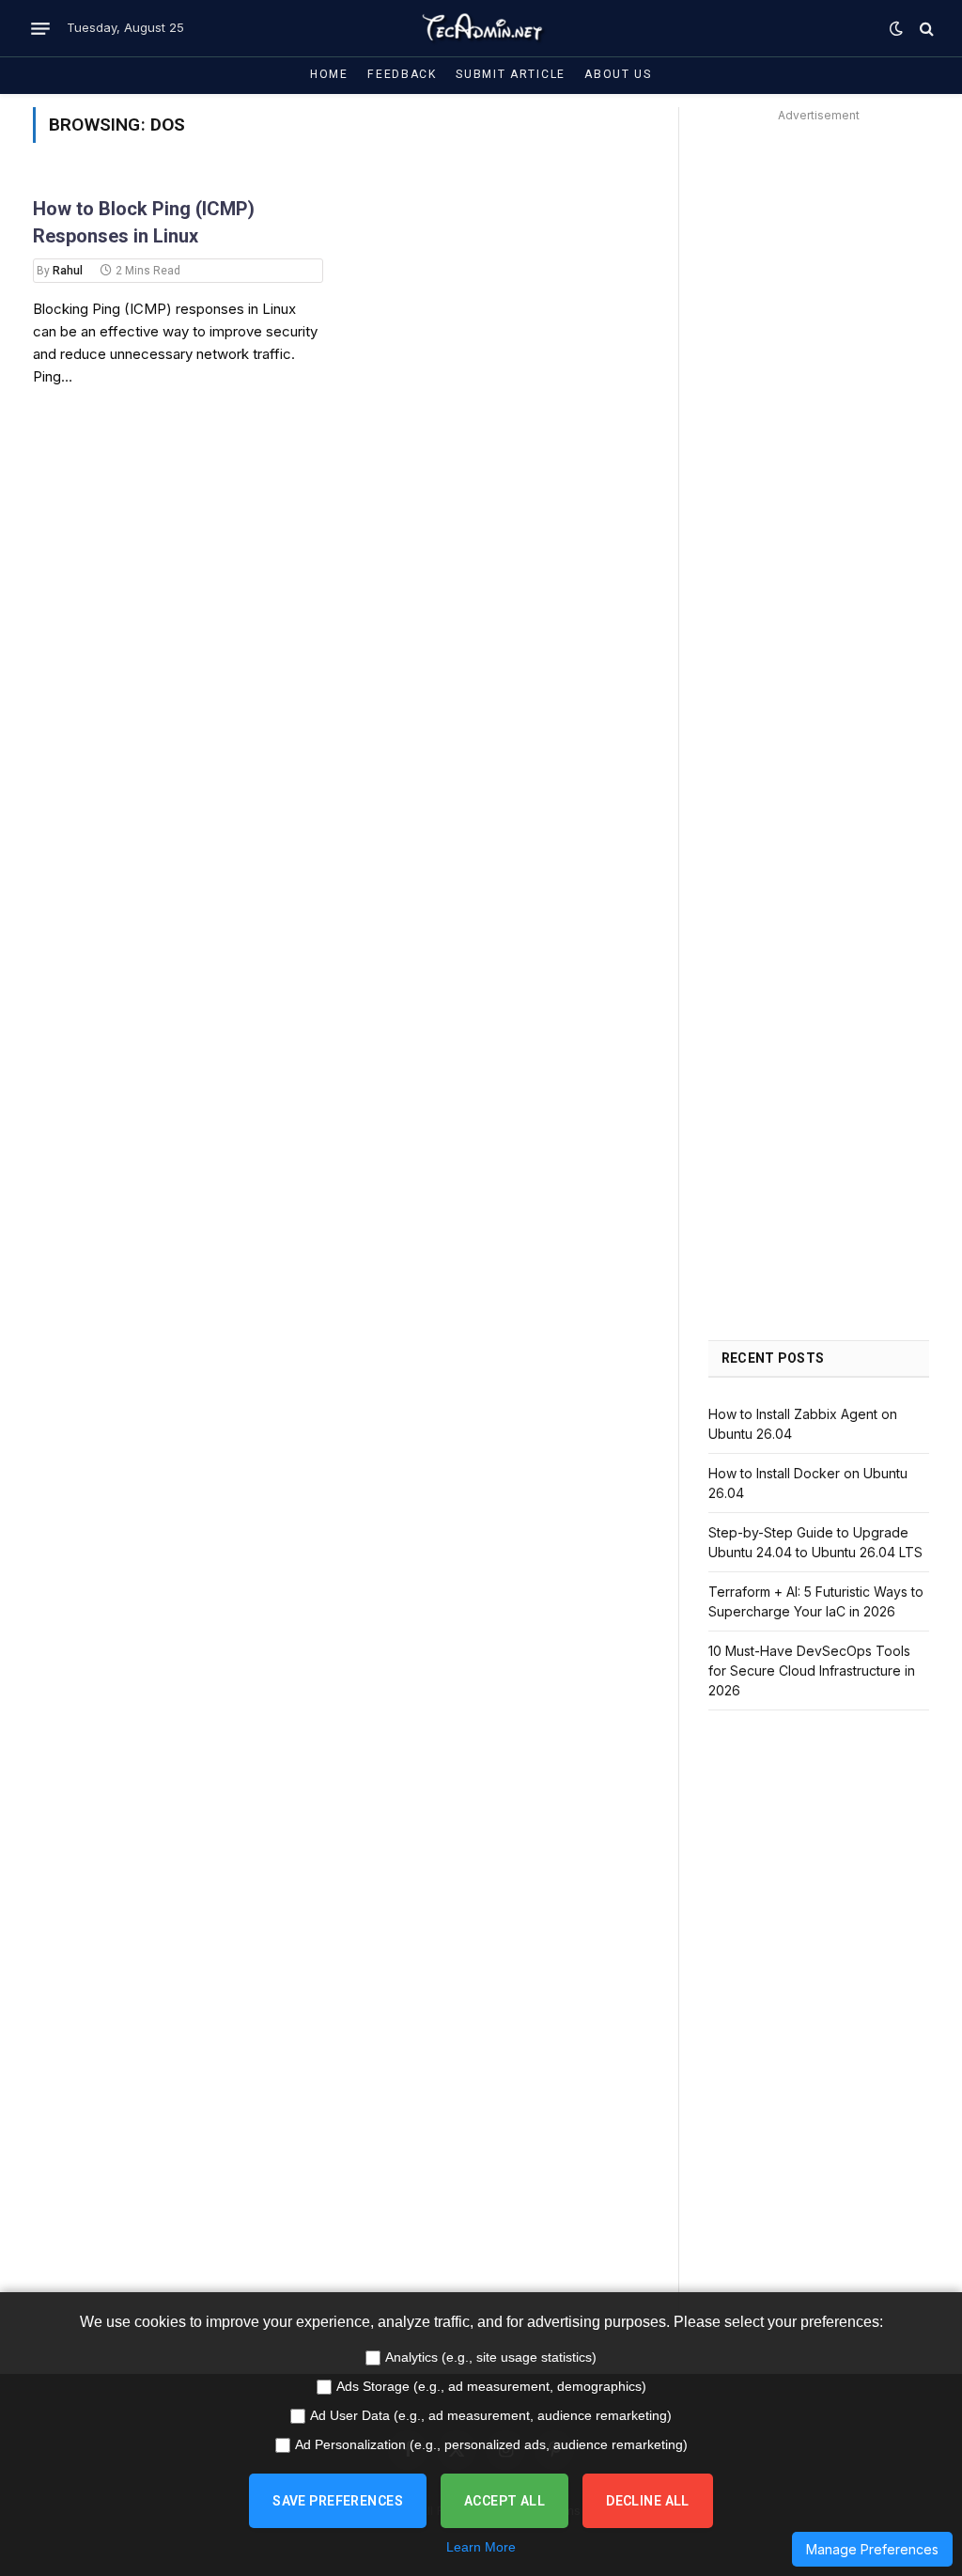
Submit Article (511, 74)
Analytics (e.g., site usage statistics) (491, 2357)
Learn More (481, 2547)
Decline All (648, 2501)
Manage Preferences (872, 2549)
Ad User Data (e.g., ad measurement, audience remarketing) (491, 2415)
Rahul (68, 271)
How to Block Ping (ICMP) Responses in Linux (144, 222)
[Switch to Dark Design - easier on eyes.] (896, 28)
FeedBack (402, 74)
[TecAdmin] (481, 28)
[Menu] (40, 28)
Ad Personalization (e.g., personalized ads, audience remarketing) (491, 2444)
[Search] (925, 29)
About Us (618, 74)
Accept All (504, 2501)
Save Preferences (338, 2501)
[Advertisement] (819, 410)
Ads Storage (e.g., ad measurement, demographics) (491, 2386)
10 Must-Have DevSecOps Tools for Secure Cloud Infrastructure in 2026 (812, 1670)
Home (329, 74)
